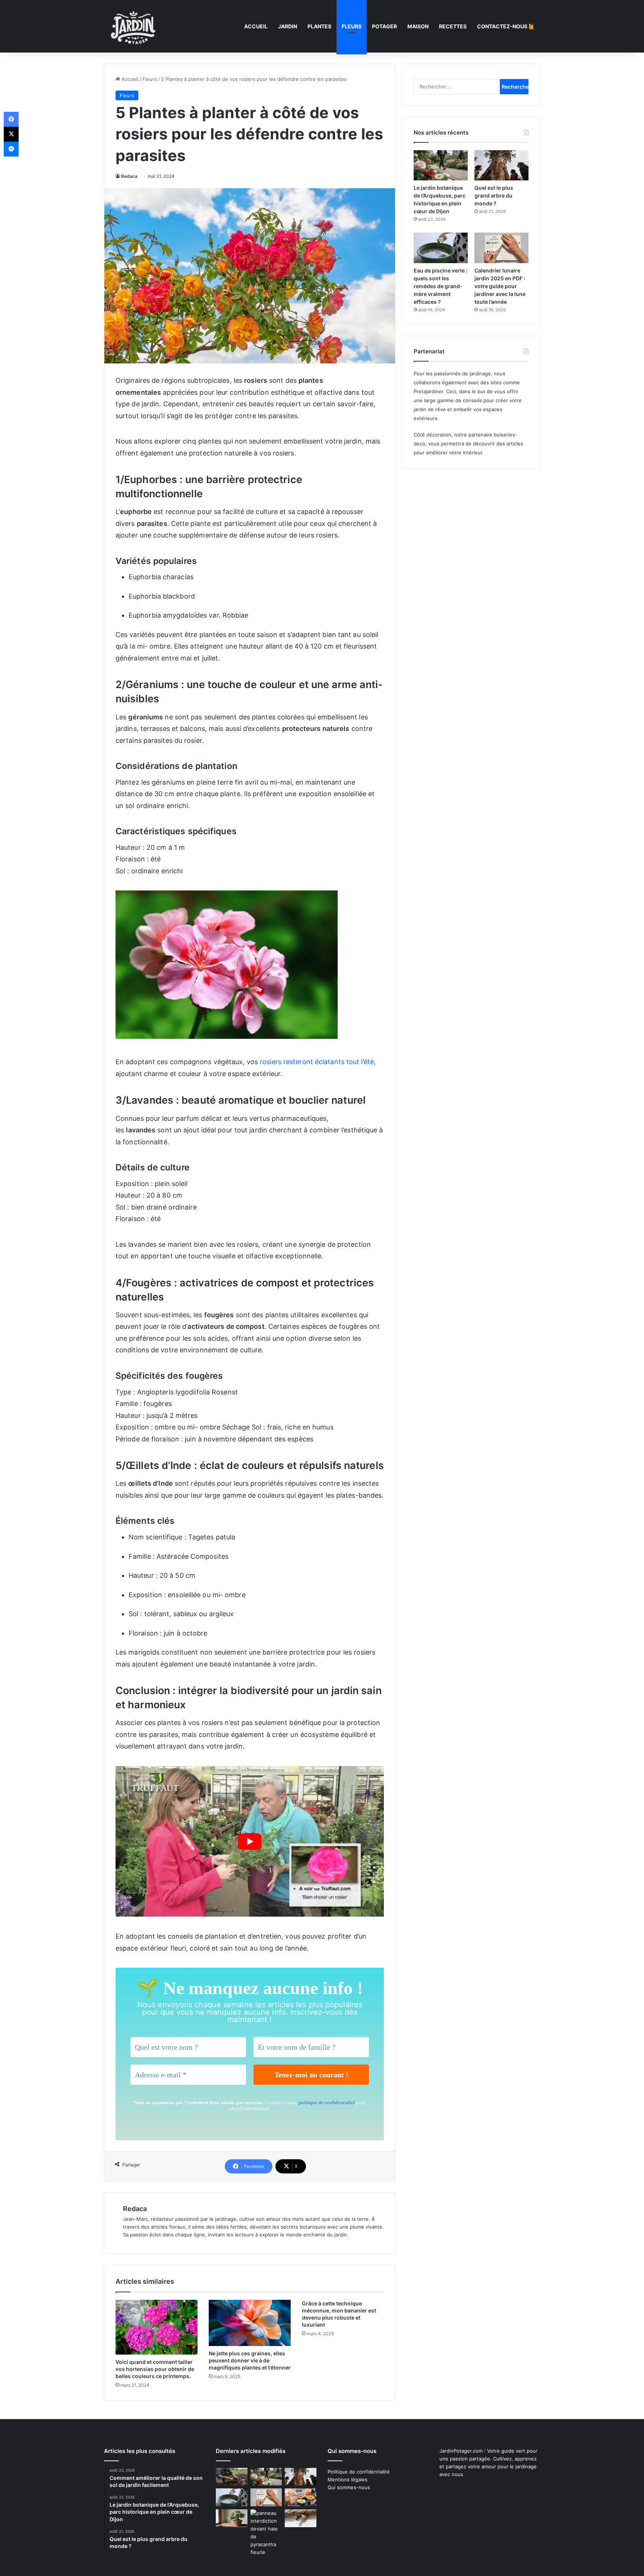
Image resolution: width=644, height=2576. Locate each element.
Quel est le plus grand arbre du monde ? (494, 196)
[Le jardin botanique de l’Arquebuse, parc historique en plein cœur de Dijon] (441, 165)
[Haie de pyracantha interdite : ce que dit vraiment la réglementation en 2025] (266, 2533)
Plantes (319, 26)
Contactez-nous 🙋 (506, 26)
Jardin (288, 26)
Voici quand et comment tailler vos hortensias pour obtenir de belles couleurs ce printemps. (155, 2369)
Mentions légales (348, 2479)
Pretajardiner (428, 391)
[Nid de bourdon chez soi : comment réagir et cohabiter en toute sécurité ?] (301, 2518)
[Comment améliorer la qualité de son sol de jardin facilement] (232, 2477)
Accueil (256, 26)
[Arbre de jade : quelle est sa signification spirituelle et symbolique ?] (232, 2518)
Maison (418, 26)
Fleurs (352, 26)
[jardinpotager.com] (133, 26)
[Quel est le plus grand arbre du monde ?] (501, 165)
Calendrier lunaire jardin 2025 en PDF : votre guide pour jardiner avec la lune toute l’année (500, 286)
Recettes (453, 26)
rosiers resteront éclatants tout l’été (317, 1062)
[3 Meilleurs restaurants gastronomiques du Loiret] (301, 2497)
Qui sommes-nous (349, 2487)
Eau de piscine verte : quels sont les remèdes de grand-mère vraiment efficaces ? (441, 286)
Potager (384, 26)
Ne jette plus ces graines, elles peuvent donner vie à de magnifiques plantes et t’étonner (250, 2360)
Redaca (129, 176)
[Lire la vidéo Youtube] (250, 1842)
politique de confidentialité (327, 2102)
